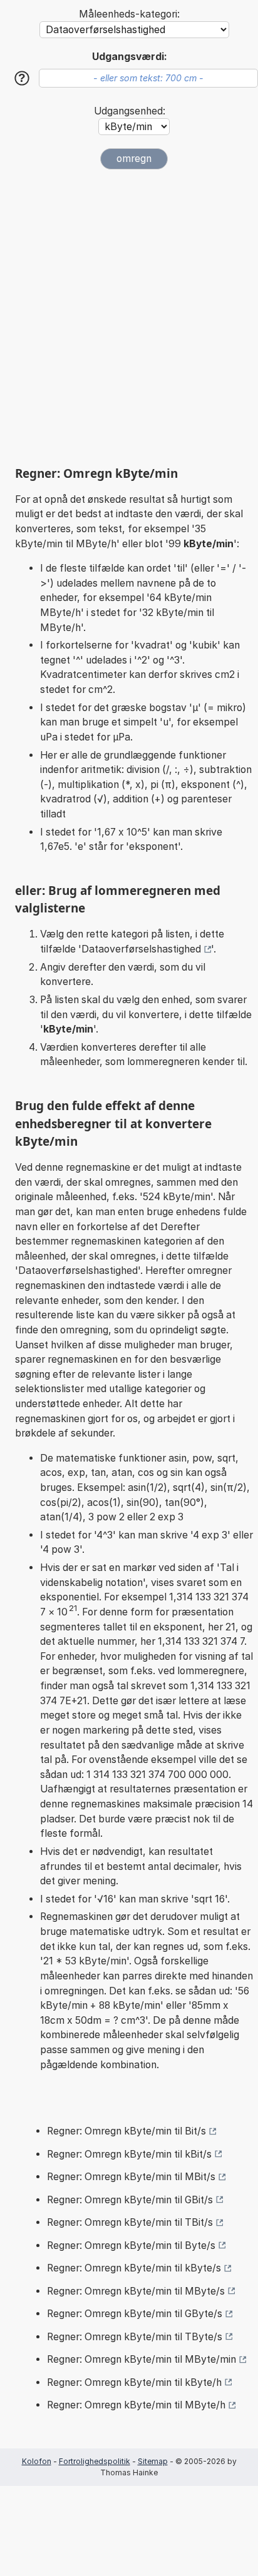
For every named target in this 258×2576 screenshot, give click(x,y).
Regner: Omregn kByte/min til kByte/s (134, 2268)
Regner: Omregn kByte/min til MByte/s (136, 2291)
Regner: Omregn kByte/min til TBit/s (130, 2222)
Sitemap (153, 2461)
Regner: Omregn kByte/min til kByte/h (134, 2382)
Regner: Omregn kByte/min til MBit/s (131, 2177)
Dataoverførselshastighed (141, 949)
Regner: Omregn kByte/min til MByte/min (142, 2359)
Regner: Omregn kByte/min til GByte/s (135, 2314)
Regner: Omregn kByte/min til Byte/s (131, 2245)
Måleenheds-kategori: (129, 14)
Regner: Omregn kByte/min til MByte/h (136, 2405)
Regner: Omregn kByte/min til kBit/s (129, 2154)
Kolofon (37, 2461)
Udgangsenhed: (130, 111)
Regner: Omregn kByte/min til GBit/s (130, 2200)
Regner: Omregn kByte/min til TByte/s (135, 2337)
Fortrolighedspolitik (95, 2461)
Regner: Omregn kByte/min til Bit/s (126, 2131)
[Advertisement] (129, 318)
